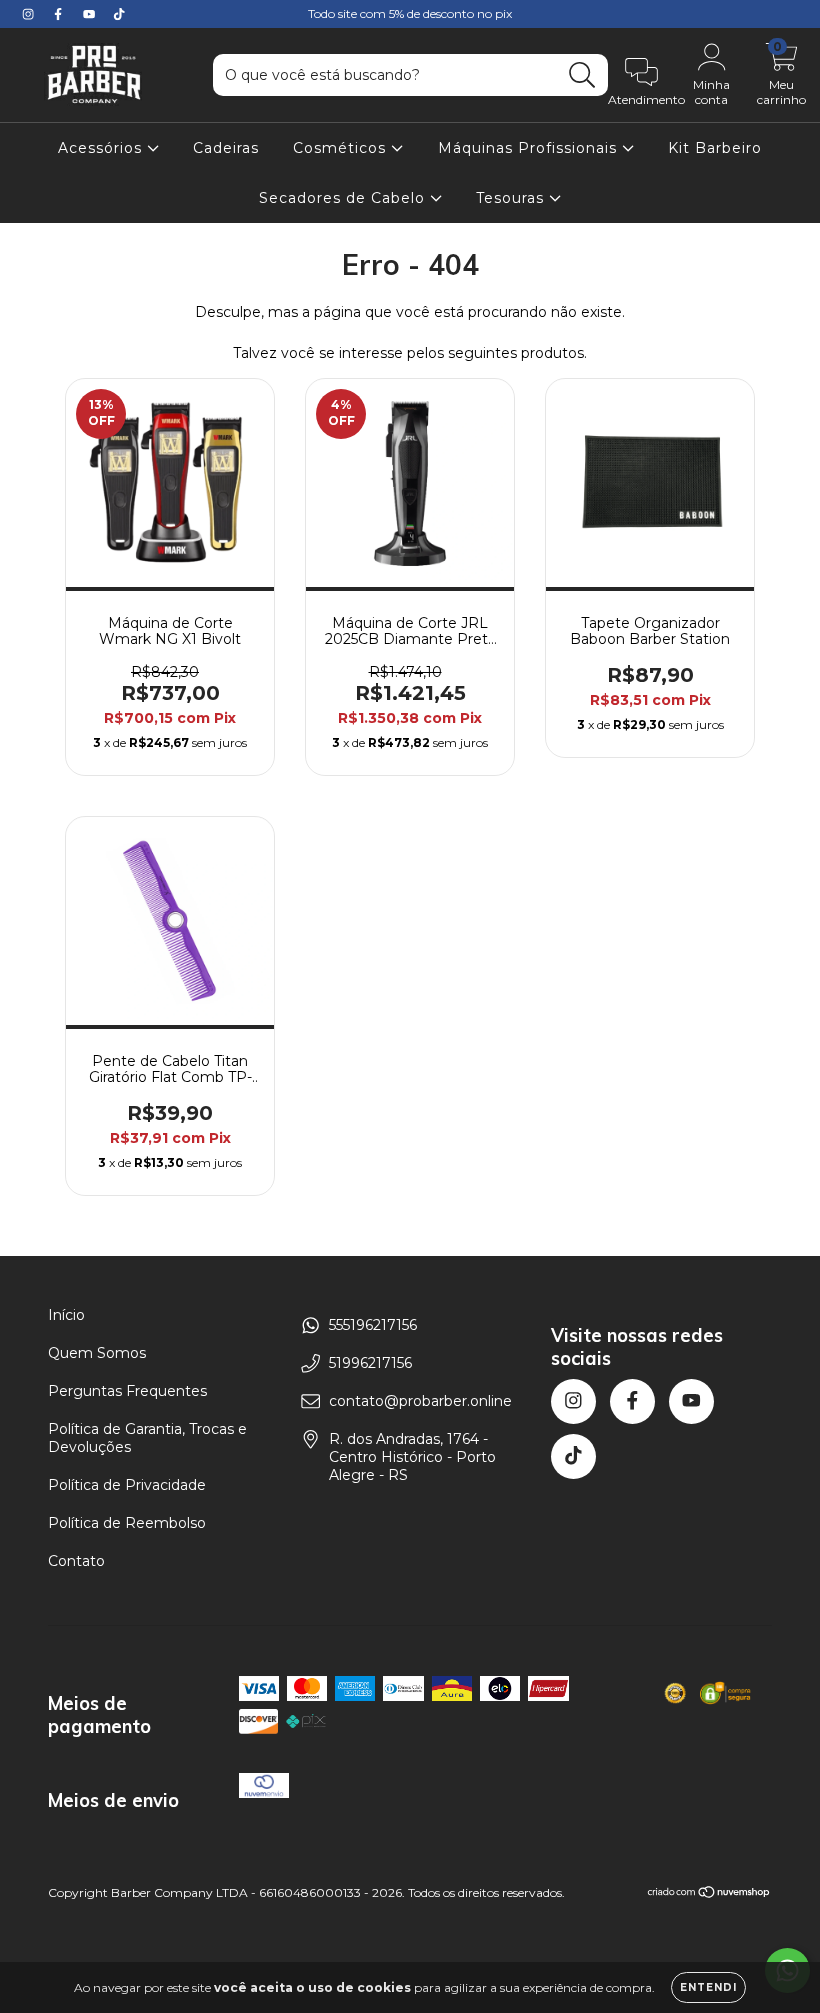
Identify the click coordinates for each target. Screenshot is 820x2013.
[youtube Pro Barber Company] (91, 14)
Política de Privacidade (127, 1485)
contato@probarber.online (420, 1401)
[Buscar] (582, 75)
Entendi (708, 1987)
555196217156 (373, 1325)
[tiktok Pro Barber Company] (119, 14)
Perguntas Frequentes (127, 1391)
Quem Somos (97, 1353)
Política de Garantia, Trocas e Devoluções (147, 1438)
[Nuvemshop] (709, 1894)
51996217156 (370, 1363)
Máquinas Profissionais (530, 148)
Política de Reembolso (127, 1523)
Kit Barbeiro (715, 148)
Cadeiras (226, 148)
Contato (76, 1561)
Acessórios (102, 148)
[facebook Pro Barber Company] (60, 14)
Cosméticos (342, 148)
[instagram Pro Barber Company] (30, 14)
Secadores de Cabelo (344, 198)
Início (66, 1315)
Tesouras (512, 198)
